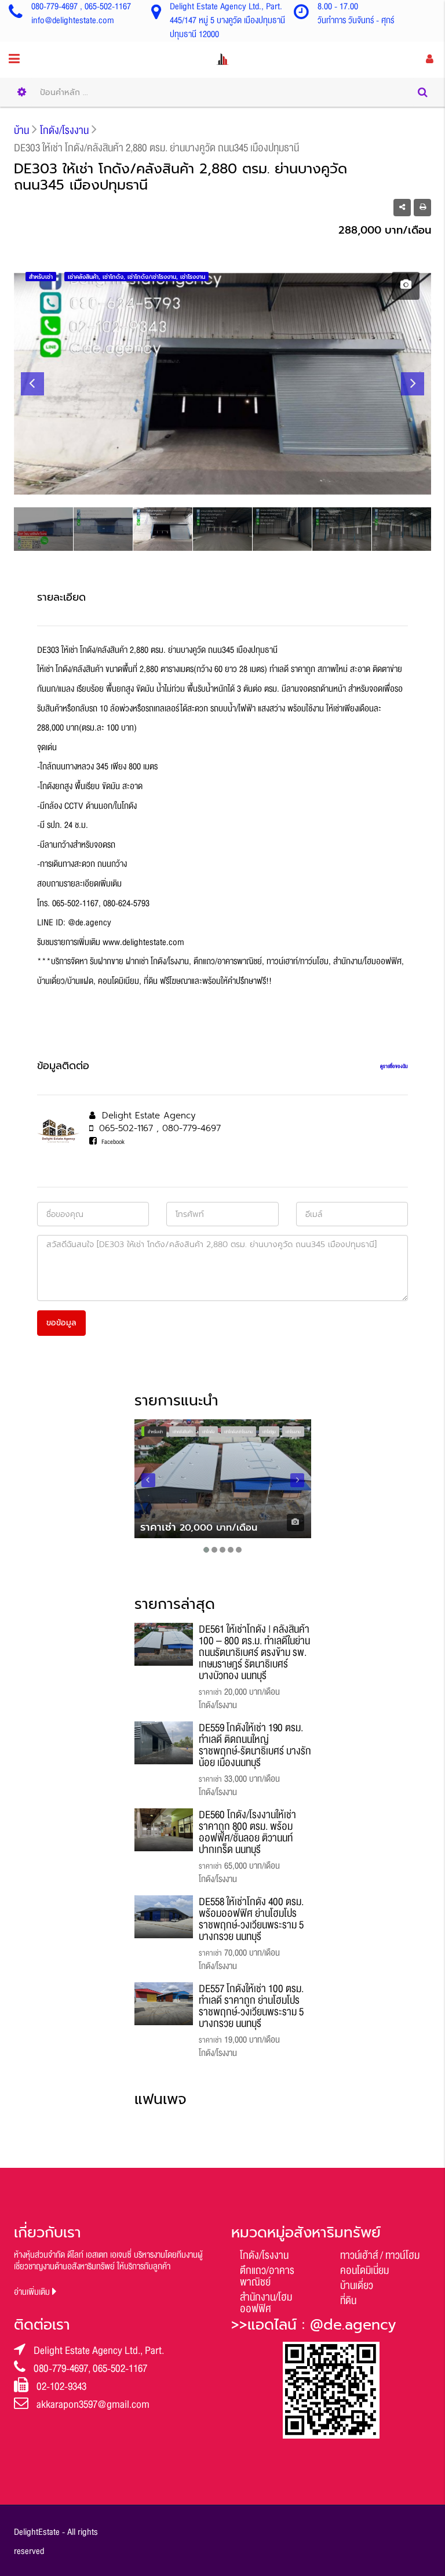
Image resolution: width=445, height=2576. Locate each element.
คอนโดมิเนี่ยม (364, 2270)
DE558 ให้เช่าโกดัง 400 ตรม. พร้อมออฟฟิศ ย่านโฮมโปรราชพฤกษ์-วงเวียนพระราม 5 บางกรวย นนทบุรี (251, 1919)
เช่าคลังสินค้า (183, 1432)
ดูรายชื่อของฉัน (394, 1066)
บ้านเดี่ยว (357, 2286)
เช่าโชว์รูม (269, 1432)
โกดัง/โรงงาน (264, 2255)
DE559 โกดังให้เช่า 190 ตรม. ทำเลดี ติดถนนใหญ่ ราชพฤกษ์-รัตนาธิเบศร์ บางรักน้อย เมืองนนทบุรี (255, 1745)
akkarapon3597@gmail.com (93, 2404)
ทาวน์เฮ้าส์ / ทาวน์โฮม (380, 2255)
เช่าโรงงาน (293, 1432)
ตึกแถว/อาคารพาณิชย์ (267, 2276)
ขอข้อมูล (61, 1323)
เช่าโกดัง (208, 1432)
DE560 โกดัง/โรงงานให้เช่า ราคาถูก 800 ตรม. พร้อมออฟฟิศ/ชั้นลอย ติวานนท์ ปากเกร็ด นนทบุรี (247, 1832)
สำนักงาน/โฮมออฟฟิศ (266, 2303)
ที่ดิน (348, 2301)
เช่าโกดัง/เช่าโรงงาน (238, 1432)
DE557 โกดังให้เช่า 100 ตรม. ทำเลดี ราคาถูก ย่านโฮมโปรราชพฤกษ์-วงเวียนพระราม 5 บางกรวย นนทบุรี (251, 2006)
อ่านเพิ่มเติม (33, 2292)
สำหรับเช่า (155, 1432)
